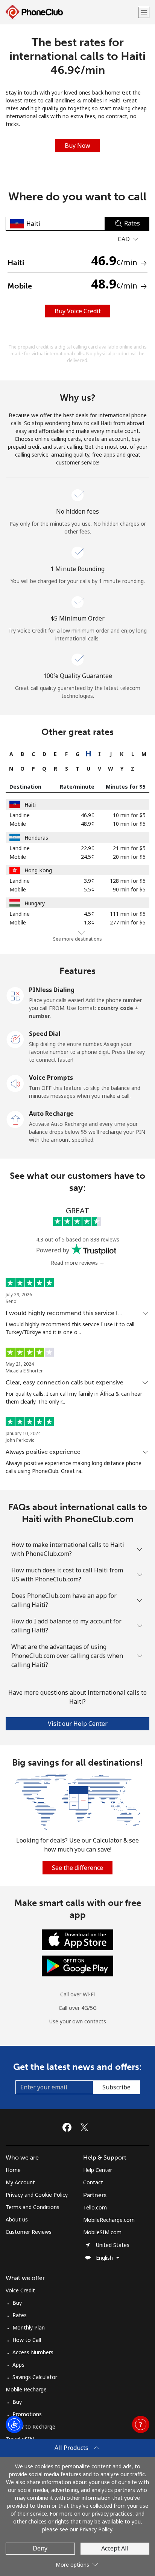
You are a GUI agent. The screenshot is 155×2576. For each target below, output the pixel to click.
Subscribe (116, 2087)
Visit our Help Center (78, 1724)
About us (17, 2219)
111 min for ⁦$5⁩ (128, 914)
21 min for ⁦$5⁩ (129, 848)
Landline (20, 815)
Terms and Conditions (33, 2207)
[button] (144, 12)
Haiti (30, 805)
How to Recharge (34, 2426)
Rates (20, 2315)
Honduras (36, 838)
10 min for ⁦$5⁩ (129, 815)
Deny (40, 2548)
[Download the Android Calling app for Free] (77, 1965)
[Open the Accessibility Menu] (14, 2424)
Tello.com (95, 2207)
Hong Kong (38, 870)
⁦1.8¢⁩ (89, 922)
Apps (18, 2365)
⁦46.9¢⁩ (88, 815)
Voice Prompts (51, 1078)
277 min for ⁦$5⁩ (128, 922)
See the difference (77, 1868)
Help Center (98, 2170)
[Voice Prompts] (15, 1083)
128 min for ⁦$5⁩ (128, 881)
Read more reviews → (78, 1263)
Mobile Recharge (26, 2389)
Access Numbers (33, 2352)
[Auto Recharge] (15, 1119)
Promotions (27, 2414)
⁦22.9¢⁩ (88, 848)
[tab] (11, 754)
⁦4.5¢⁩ (89, 914)
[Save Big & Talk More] (77, 1801)
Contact (93, 2182)
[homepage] (71, 12)
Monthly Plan (29, 2327)
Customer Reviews (29, 2232)
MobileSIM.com (102, 2232)
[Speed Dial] (15, 1039)
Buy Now (77, 146)
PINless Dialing (52, 990)
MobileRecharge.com (109, 2220)
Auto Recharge (51, 1114)
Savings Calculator (35, 2377)
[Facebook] (69, 2127)
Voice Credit (20, 2290)
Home (13, 2170)
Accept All (115, 2548)
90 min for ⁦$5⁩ (129, 889)
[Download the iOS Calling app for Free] (77, 1939)
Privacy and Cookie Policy (37, 2195)
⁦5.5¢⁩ (89, 889)
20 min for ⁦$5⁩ (129, 857)
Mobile (18, 824)
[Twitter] (86, 2127)
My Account (20, 2182)
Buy (17, 2303)
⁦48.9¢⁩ (88, 824)
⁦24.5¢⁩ (88, 857)
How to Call (27, 2340)
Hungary (35, 903)
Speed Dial (45, 1034)
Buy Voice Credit (78, 311)
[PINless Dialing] (15, 995)
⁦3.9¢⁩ (89, 881)
